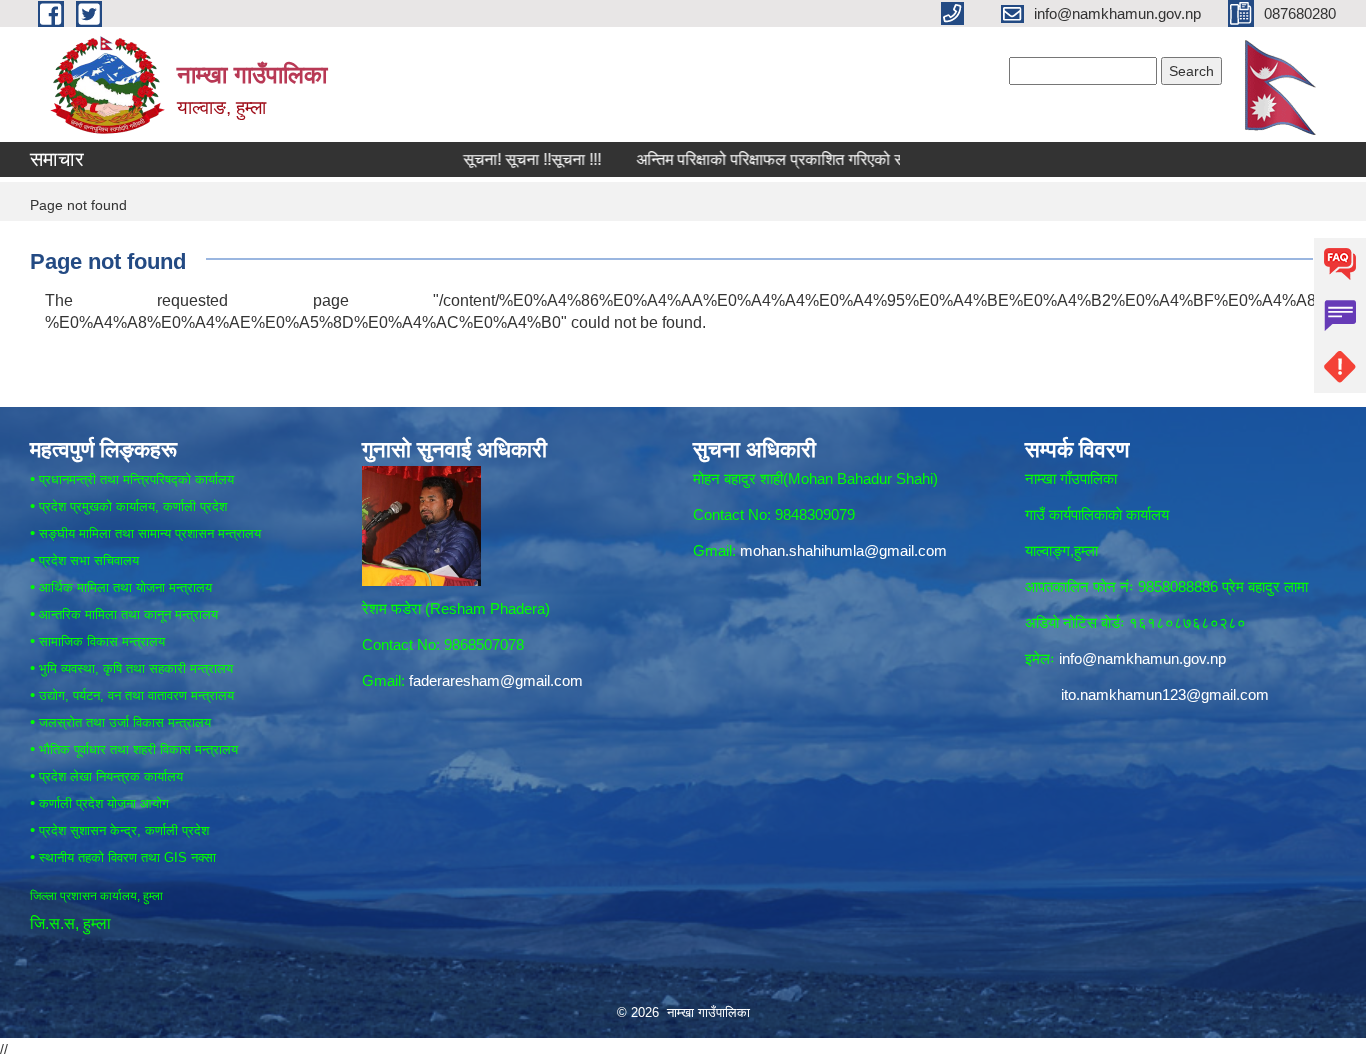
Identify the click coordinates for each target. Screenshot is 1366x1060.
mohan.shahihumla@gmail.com (843, 550)
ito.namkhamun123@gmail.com (1165, 694)
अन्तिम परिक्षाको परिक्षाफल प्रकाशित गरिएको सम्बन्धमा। (762, 159)
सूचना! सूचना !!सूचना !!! (499, 159)
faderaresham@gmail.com (496, 680)
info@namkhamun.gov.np (1142, 658)
